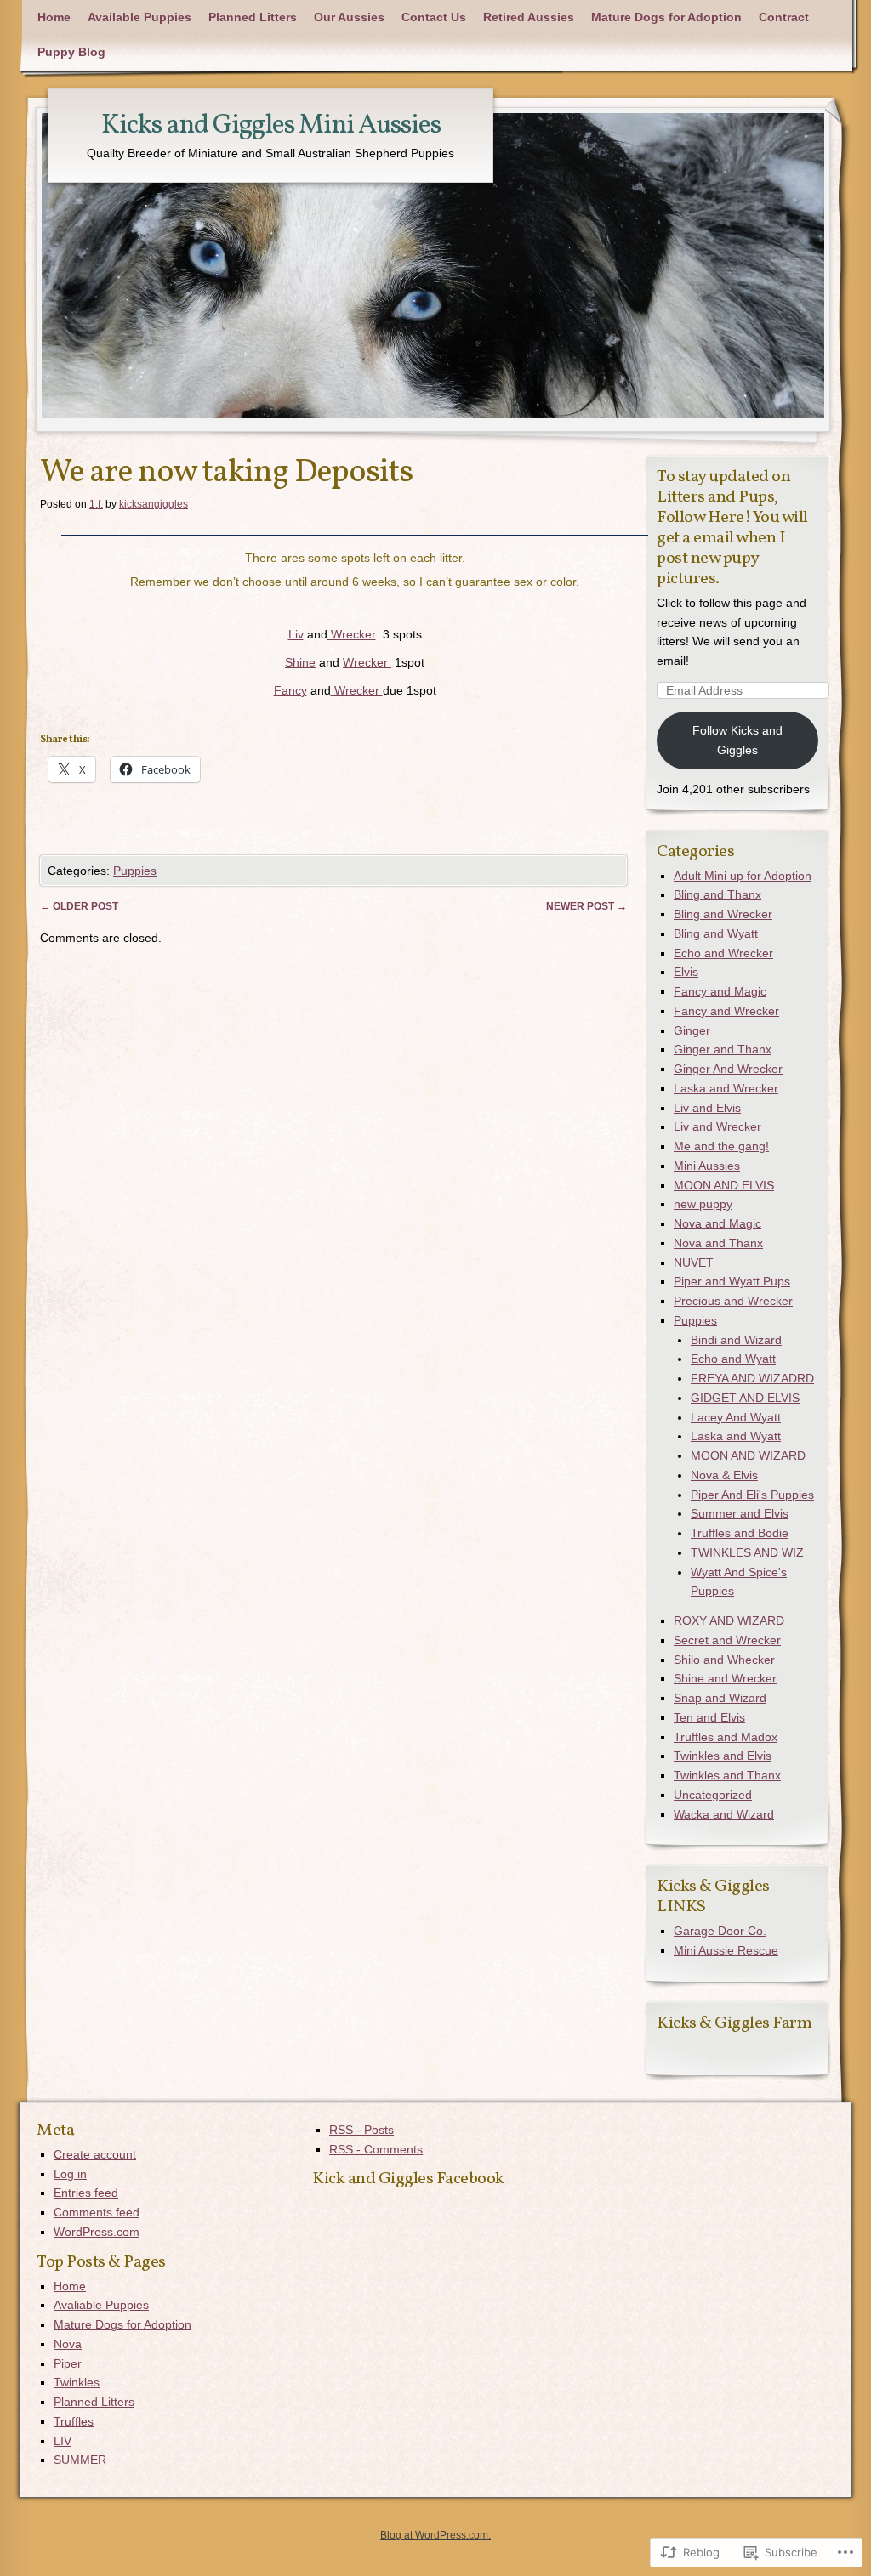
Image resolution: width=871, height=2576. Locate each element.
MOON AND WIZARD (748, 1455)
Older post (79, 906)
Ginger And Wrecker (728, 1069)
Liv (296, 634)
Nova (68, 2344)
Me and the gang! (721, 1146)
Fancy (290, 690)
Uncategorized (713, 1795)
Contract (784, 17)
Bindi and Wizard (736, 1340)
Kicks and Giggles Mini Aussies (271, 126)
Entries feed (86, 2193)
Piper (68, 2363)
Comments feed (97, 2212)
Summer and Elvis (740, 1513)
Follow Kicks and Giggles (737, 740)
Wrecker (352, 634)
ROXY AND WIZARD (729, 1620)
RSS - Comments (376, 2149)
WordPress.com (97, 2232)
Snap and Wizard (720, 1698)
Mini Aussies (707, 1166)
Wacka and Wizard (724, 1814)
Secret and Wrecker (727, 1640)
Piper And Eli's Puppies (752, 1495)
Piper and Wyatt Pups (732, 1281)
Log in (70, 2174)
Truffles (74, 2421)
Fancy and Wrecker (726, 1011)
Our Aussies (349, 17)
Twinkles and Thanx (727, 1775)
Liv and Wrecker (717, 1126)
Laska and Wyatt (736, 1436)
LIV (63, 2441)
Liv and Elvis (707, 1108)
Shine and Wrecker (725, 1678)
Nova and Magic (717, 1223)
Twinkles (77, 2382)
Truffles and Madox (726, 1737)
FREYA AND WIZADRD (752, 1378)
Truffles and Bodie (740, 1533)
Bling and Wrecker (723, 914)
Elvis (686, 972)
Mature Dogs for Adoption (666, 17)
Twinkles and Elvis (723, 1756)
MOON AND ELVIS (724, 1185)
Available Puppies (139, 17)
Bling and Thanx (717, 894)
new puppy (703, 1204)
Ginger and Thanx (723, 1049)
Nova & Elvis (724, 1475)
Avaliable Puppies (101, 2305)
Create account (95, 2154)
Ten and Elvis (709, 1717)
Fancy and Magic (720, 991)
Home (54, 17)
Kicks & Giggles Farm (734, 2023)
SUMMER (80, 2460)
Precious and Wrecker (733, 1301)
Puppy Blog (71, 52)
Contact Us (434, 17)
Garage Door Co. (720, 1931)
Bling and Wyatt (716, 933)
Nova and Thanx (718, 1243)
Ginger (692, 1030)
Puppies (135, 871)
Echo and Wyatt (733, 1359)
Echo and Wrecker (723, 953)
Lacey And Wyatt (736, 1417)
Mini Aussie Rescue (726, 1950)
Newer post (586, 906)
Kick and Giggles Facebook (408, 2179)
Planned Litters (253, 17)
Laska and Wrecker (726, 1088)
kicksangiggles (154, 504)
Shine (300, 662)
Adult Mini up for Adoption (743, 876)
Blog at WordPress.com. (435, 2535)
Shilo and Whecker (724, 1660)
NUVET (694, 1262)
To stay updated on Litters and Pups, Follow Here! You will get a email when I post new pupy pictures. (732, 528)
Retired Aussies (529, 17)
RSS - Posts (361, 2130)
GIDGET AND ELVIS (745, 1398)
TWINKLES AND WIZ (747, 1552)
